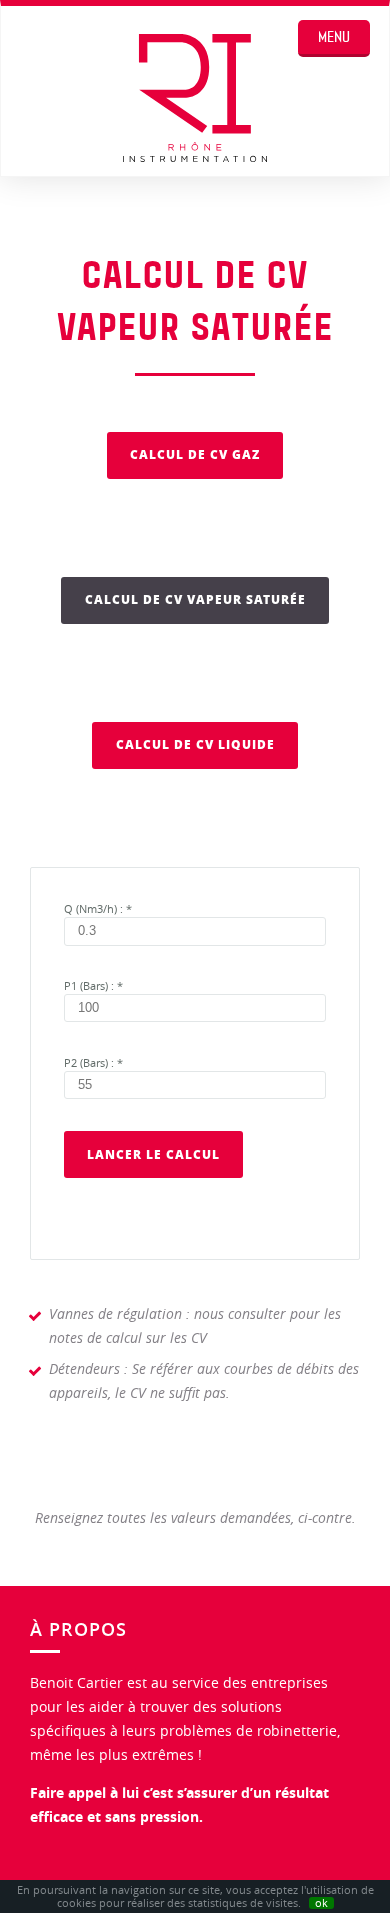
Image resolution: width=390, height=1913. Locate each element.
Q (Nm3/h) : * (98, 909)
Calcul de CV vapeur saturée (195, 599)
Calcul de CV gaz (195, 454)
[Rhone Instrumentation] (195, 101)
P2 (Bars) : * (93, 1063)
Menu (334, 36)
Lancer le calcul (153, 1154)
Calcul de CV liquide (195, 744)
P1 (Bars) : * (93, 986)
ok (321, 1903)
